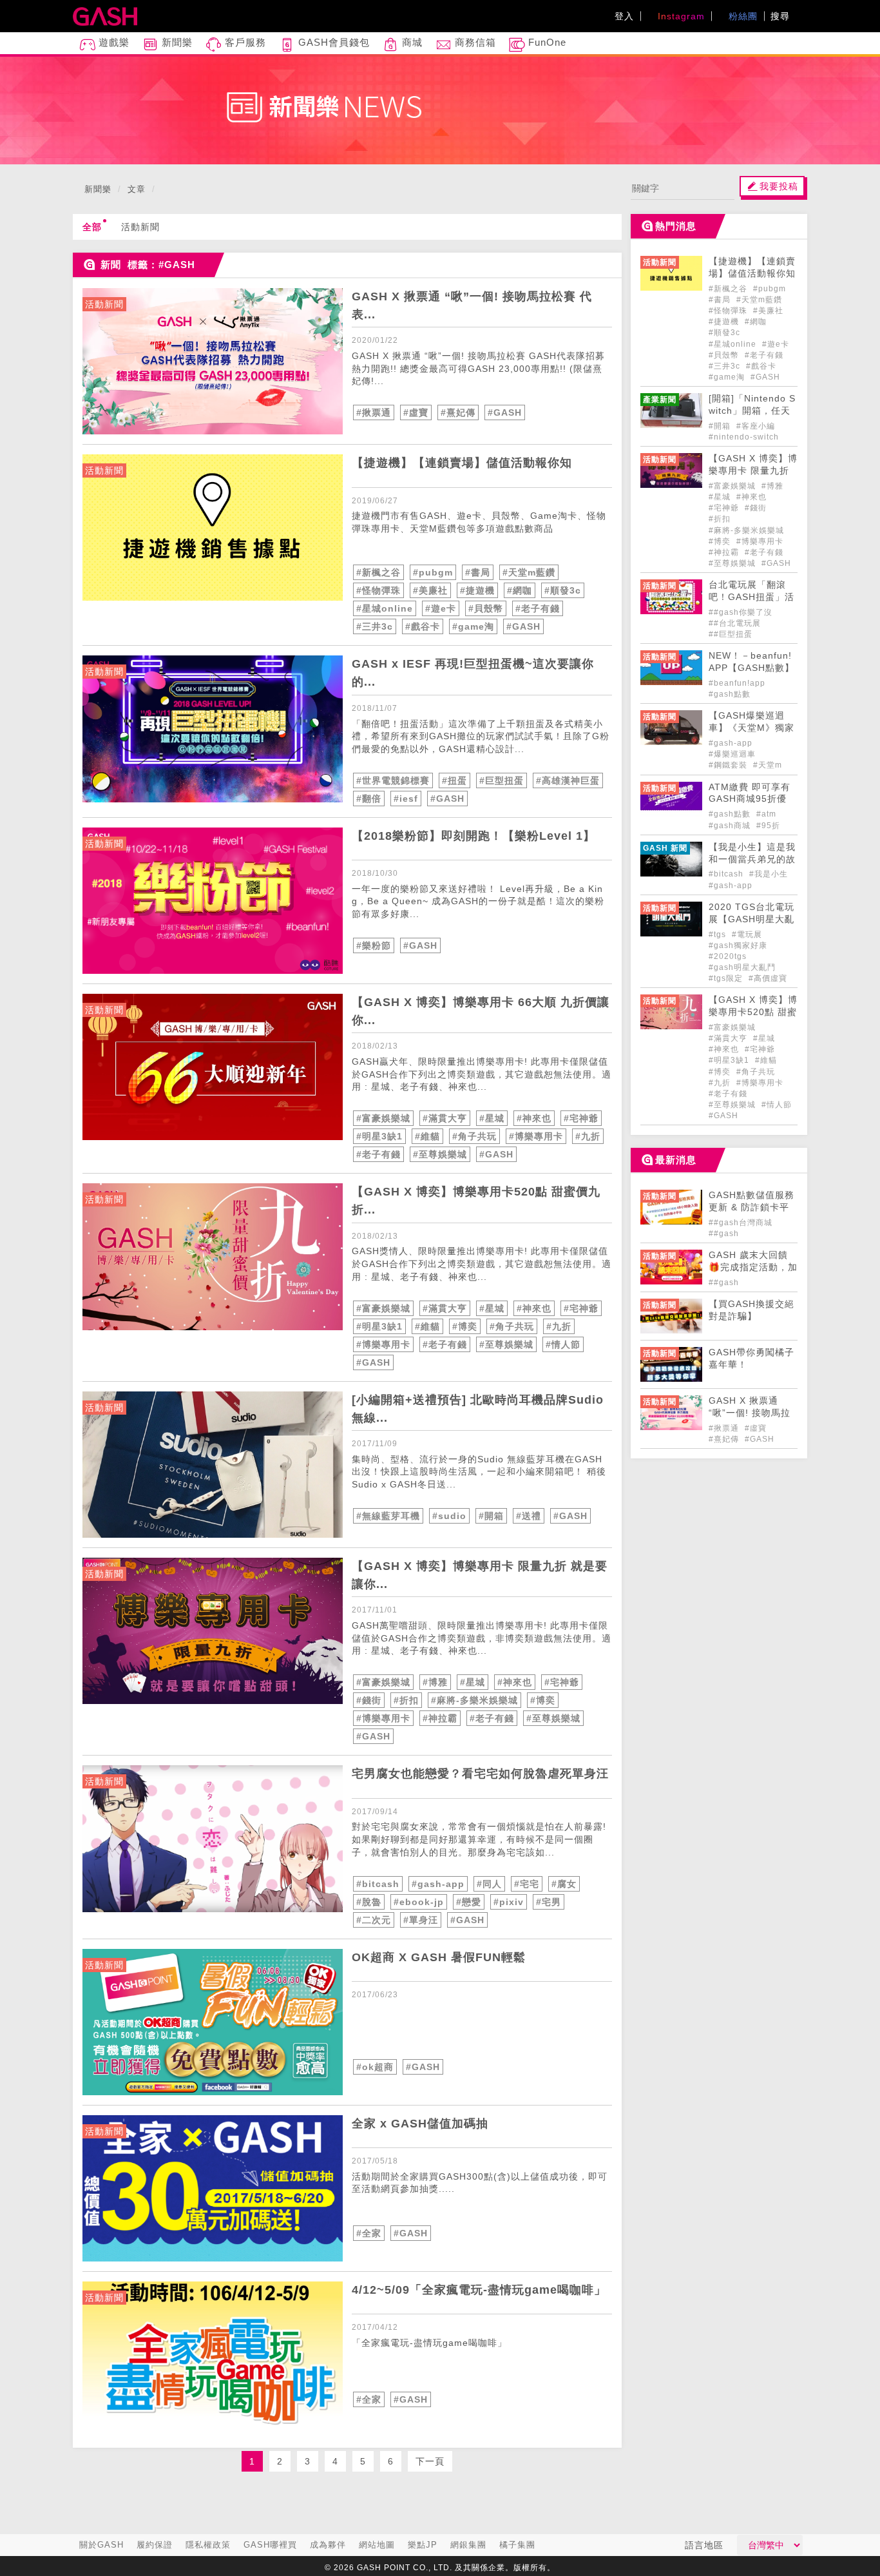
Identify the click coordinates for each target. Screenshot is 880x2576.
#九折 (588, 1136)
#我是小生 (769, 874)
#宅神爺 (581, 1118)
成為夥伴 (328, 2545)
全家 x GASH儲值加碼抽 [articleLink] (420, 2124)
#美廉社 (430, 590)
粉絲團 (741, 16)
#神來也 (534, 1118)
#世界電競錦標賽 (393, 780)
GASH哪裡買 (270, 2545)
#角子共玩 (474, 1136)
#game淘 (473, 626)
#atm (766, 814)
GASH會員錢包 (332, 42)
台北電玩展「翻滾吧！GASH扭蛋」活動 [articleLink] (751, 597)
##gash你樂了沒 (741, 612)
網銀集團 (468, 2545)
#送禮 (529, 1516)
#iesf (406, 799)
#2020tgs (728, 956)
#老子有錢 (538, 608)
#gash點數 (730, 694)
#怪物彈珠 (378, 590)
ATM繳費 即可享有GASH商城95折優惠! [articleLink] (750, 799)
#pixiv (509, 1902)
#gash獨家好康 (738, 945)
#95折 (768, 826)
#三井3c (375, 626)
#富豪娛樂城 (383, 1118)
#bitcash (378, 1884)
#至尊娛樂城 (440, 1154)
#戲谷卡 (423, 626)
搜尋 (782, 16)
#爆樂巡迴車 (732, 754)
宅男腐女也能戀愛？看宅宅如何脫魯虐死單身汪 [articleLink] (480, 1774)
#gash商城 (731, 826)
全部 (92, 227)
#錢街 (369, 1700)
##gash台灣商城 (741, 1223)
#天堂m (768, 765)
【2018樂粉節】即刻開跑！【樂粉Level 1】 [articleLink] (473, 836)
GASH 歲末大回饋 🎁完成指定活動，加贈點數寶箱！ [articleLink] (753, 1267)
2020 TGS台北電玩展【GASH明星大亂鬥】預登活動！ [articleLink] (751, 919)
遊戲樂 (112, 42)
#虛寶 (416, 412)
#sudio (449, 1516)
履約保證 (155, 2545)
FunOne (546, 42)
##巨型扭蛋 (731, 634)
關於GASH (101, 2545)
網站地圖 (377, 2545)
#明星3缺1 (379, 1136)
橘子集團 (517, 2545)
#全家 (369, 2233)
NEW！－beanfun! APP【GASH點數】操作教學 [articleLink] (751, 668)
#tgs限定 (727, 978)
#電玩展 (747, 935)
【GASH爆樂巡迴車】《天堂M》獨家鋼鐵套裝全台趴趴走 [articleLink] (752, 728)
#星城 (492, 1118)
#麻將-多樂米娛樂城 (474, 1700)
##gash (724, 1234)
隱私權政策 (208, 2545)
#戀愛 (469, 1902)
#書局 (478, 572)
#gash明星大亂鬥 (742, 967)
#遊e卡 (441, 608)
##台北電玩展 (735, 623)
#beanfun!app (737, 683)
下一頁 (430, 2461)
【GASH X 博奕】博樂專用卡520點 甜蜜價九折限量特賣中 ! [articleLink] (753, 1012)
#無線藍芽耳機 (388, 1516)
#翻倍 (369, 799)
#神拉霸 (440, 1718)
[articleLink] (213, 361)
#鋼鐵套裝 (729, 765)
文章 (137, 189)
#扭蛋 (454, 780)
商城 (411, 42)
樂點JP (423, 2545)
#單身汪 (421, 1920)
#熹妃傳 (458, 412)
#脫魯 (369, 1902)
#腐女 (564, 1884)
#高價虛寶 (768, 978)
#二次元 (374, 1920)
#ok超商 (375, 2067)
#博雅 (435, 1682)
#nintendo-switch (744, 437)
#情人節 (563, 1344)
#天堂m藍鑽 (529, 572)
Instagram (680, 16)
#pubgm (433, 572)
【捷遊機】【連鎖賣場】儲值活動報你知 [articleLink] (462, 463)
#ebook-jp (419, 1902)
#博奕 (465, 1326)
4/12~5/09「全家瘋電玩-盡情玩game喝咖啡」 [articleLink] (479, 2290)
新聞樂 (176, 42)
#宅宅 (527, 1884)
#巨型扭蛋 (502, 780)
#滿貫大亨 (445, 1118)
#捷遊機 (477, 590)
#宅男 (549, 1902)
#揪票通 (374, 412)
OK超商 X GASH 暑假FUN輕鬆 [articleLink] (439, 1957)
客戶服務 (244, 42)
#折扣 (406, 1700)
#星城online (385, 608)
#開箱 (491, 1516)
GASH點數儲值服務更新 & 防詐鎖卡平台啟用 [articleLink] (751, 1207)
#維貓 (427, 1136)
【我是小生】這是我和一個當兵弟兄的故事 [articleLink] (752, 859)
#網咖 (520, 590)
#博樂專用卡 (536, 1136)
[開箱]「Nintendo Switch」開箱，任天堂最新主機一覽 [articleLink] (752, 411)
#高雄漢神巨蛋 (568, 780)
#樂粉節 (374, 945)
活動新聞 (140, 227)
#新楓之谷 (378, 572)
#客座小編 (756, 426)
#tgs (719, 935)
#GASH (505, 412)
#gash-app (438, 1884)
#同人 (489, 1884)
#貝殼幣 (486, 608)
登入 (624, 16)
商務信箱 (474, 42)
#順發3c (563, 590)
